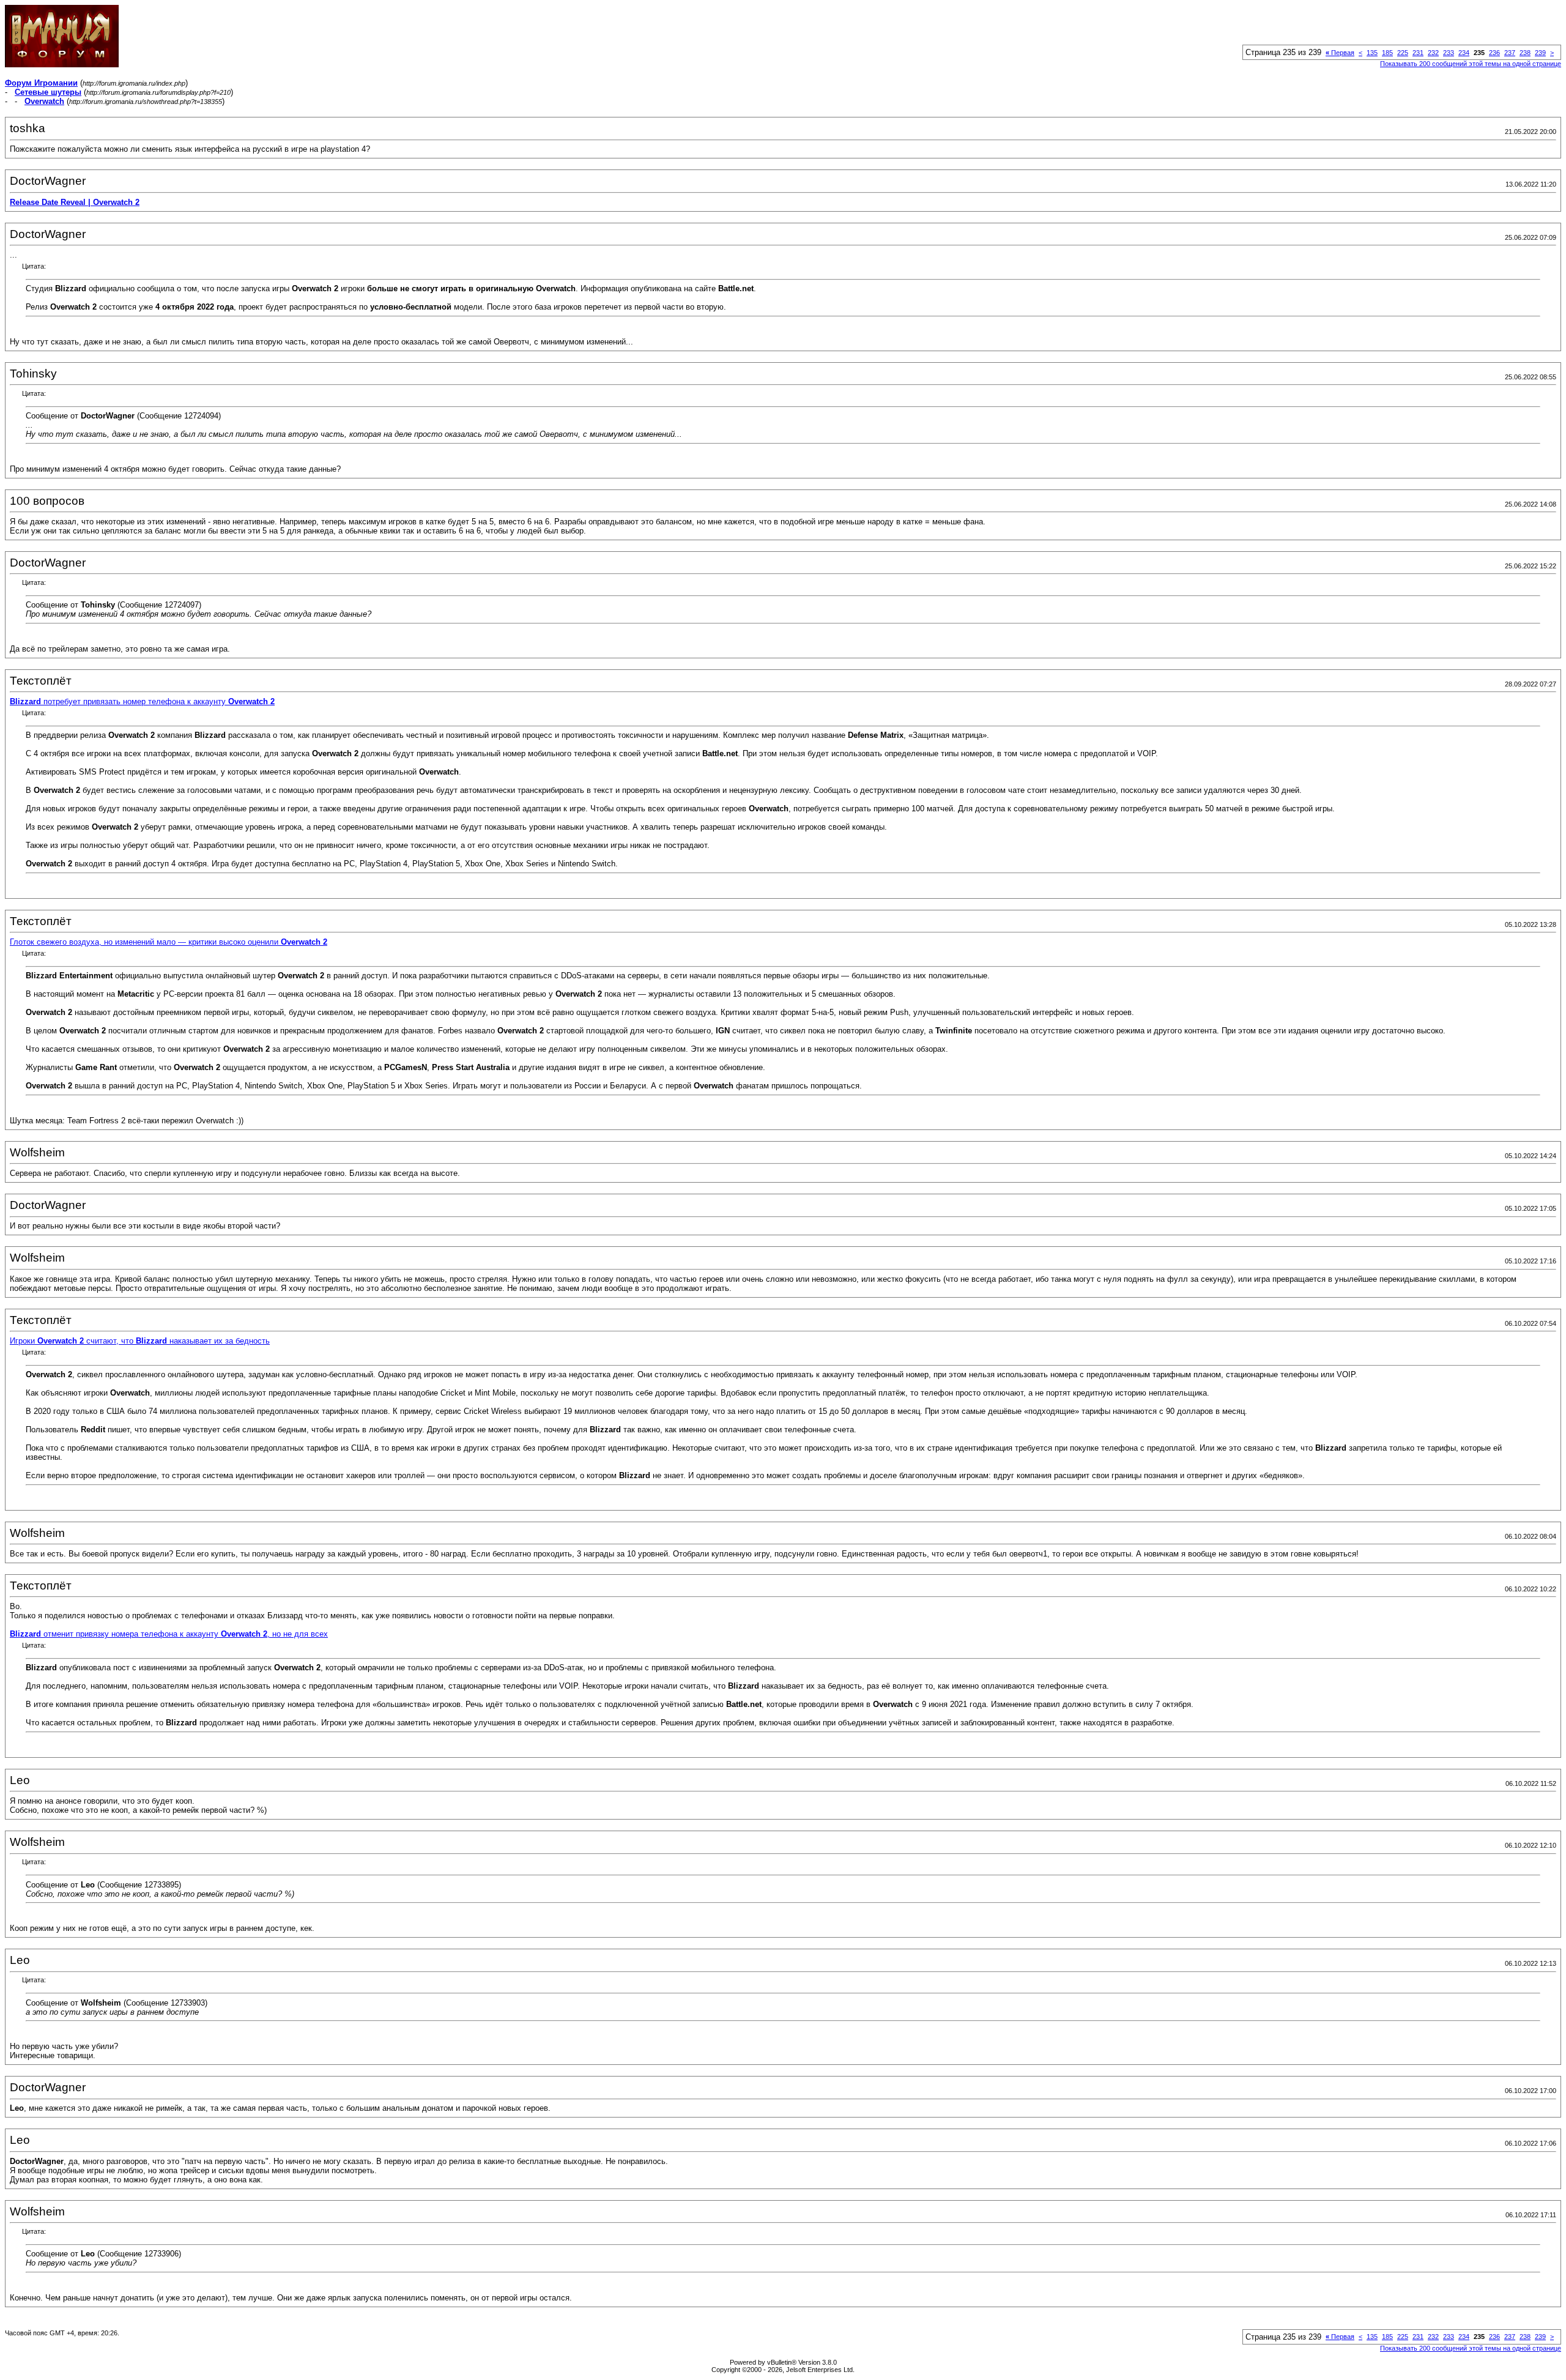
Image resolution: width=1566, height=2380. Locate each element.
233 (1449, 53)
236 (1494, 53)
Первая (1340, 53)
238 (1525, 53)
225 (1403, 53)
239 (1540, 53)
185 (1387, 53)
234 (1464, 53)
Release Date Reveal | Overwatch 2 (75, 202)
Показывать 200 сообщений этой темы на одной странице (1471, 64)
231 (1418, 53)
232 (1433, 53)
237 (1510, 53)
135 (1372, 53)
